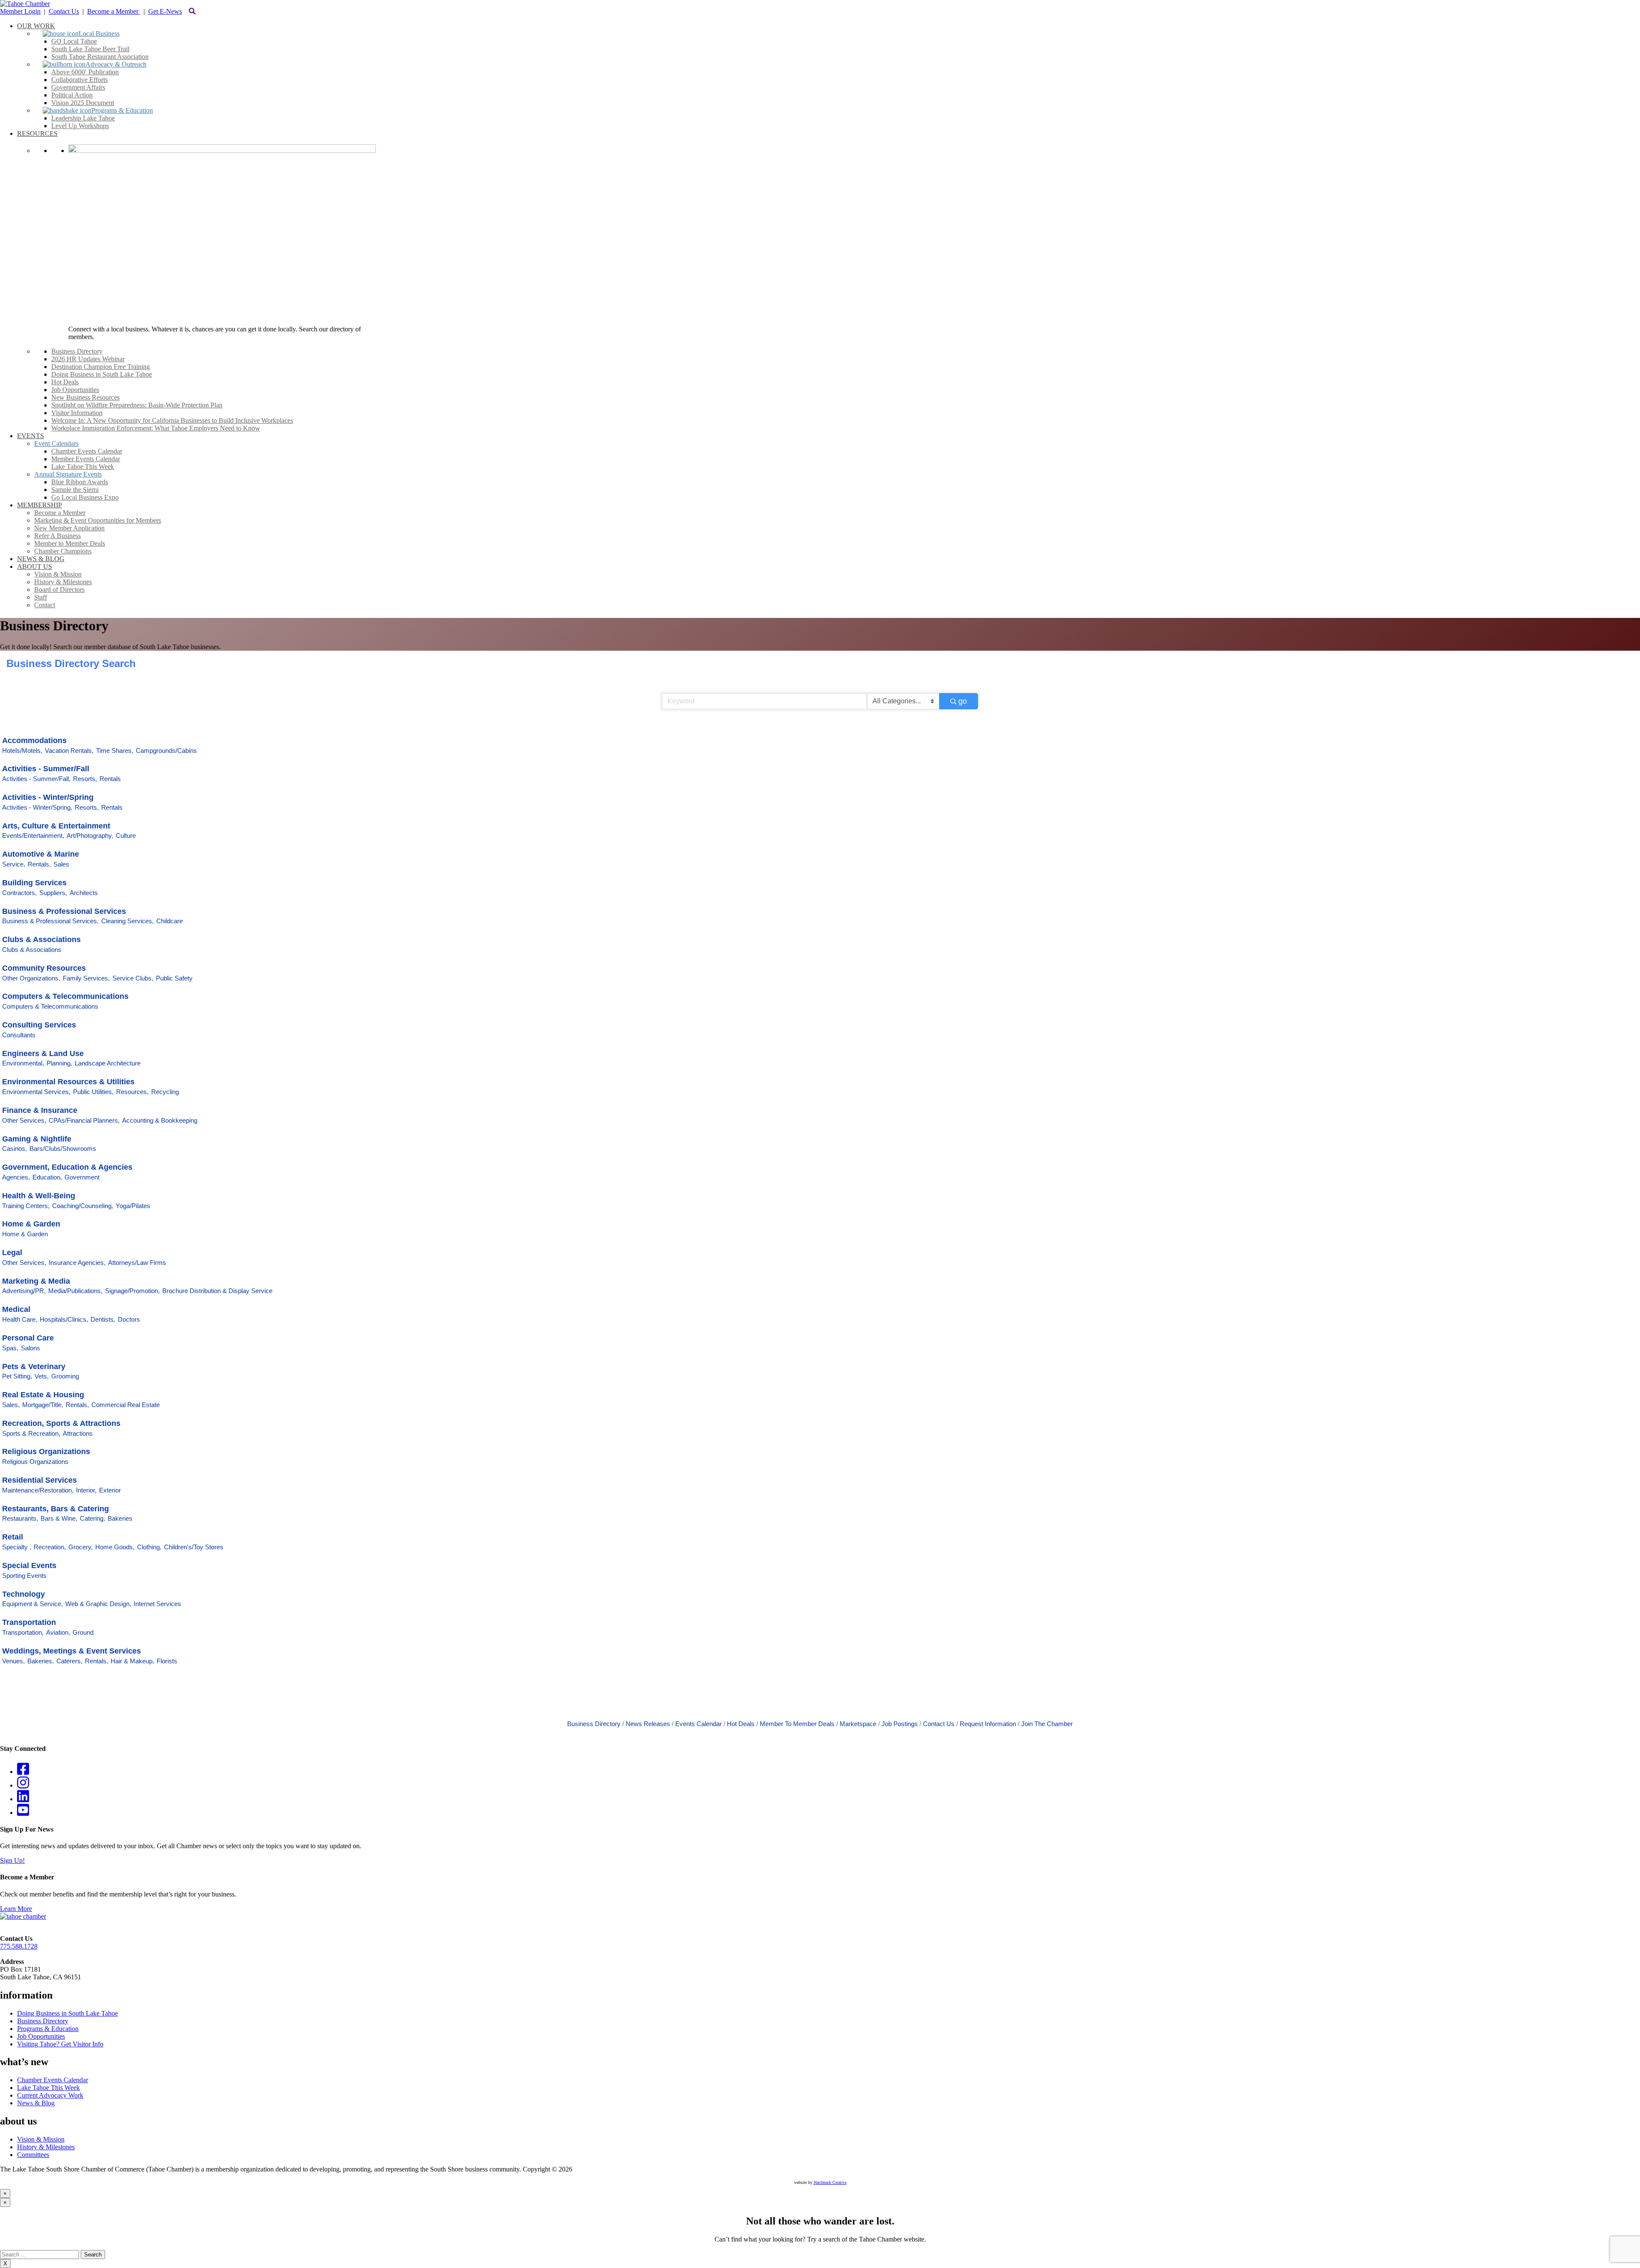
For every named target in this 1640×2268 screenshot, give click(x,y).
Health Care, (20, 1319)
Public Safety (174, 978)
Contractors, (19, 893)
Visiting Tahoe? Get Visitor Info (60, 2044)
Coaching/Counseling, (83, 1206)
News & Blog (36, 2103)
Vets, (42, 1376)
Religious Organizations (46, 1452)
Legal (12, 1253)
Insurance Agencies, (77, 1263)
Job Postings (900, 1724)
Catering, (92, 1518)
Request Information (988, 1724)
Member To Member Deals (797, 1724)
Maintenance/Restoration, (38, 1490)
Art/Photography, (90, 836)
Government (82, 1177)
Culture (126, 836)
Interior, (86, 1490)
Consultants (19, 1035)
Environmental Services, (36, 1092)
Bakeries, (41, 1661)
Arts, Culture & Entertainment (56, 826)
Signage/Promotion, (132, 1291)
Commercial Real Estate (126, 1405)
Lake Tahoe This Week (48, 2088)
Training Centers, (26, 1206)
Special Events (29, 1566)
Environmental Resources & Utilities (68, 1082)
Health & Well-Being (39, 1196)
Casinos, (15, 1149)
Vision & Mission (41, 2139)
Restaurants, (20, 1518)
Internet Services (157, 1604)
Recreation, (50, 1547)
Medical (16, 1309)
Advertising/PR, (24, 1291)
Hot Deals (741, 1724)
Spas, (10, 1348)
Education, (47, 1177)
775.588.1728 (19, 1946)
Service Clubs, (133, 978)
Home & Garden (31, 1224)
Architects (84, 893)
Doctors (129, 1319)
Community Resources (44, 968)
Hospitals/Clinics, (64, 1319)
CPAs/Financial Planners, (84, 1120)
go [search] (963, 701)
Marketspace (858, 1724)
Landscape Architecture (108, 1063)
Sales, (11, 1405)
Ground (83, 1632)
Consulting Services (39, 1025)
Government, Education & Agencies (67, 1167)
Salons (31, 1348)
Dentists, (103, 1319)
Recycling (165, 1092)
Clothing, (149, 1547)
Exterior (110, 1490)
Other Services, (24, 1120)
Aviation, (58, 1632)
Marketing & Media (36, 1281)
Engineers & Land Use (43, 1054)
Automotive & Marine (41, 854)
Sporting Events (24, 1576)
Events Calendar (698, 1724)
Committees (33, 2155)
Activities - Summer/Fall (46, 769)
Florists (167, 1661)
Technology (23, 1594)
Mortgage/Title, (43, 1405)
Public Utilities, (93, 1092)
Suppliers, (53, 893)
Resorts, (85, 779)
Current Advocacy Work (50, 2095)
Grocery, (81, 1547)
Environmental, (23, 1063)
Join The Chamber (1047, 1724)
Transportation (29, 1622)
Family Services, (86, 978)
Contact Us (64, 11)
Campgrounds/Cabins (166, 751)
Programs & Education (48, 2029)
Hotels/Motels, (22, 751)
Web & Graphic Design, (98, 1604)
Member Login (20, 11)
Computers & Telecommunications (65, 996)
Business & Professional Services (64, 911)
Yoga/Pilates (133, 1206)
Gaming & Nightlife (37, 1139)
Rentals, (39, 864)
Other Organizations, (31, 978)
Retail (13, 1537)
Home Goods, (115, 1547)
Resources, (132, 1092)
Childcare (170, 921)
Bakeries (120, 1518)
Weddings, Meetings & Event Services (72, 1651)
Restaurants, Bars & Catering (56, 1509)
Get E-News (165, 11)
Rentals (110, 779)
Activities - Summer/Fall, (36, 779)
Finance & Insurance (40, 1110)
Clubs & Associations (41, 939)
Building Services (34, 883)
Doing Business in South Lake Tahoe (67, 2013)
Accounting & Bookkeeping (160, 1120)
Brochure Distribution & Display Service (217, 1291)
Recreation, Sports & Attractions (61, 1423)
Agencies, (16, 1177)
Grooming (65, 1376)
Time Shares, (115, 751)
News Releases (648, 1724)
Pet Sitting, (17, 1376)
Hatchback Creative (830, 2182)
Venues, (13, 1661)
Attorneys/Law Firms (137, 1263)
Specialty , (17, 1547)
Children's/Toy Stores (194, 1547)
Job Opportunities (41, 2036)
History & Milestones (46, 2147)
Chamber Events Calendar (53, 2080)
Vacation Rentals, (69, 751)
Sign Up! (12, 1860)
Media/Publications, (75, 1291)
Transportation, (23, 1632)
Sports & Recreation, (31, 1433)
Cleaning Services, (127, 921)
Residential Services (40, 1480)
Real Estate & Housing (43, 1395)
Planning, (59, 1063)
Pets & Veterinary (34, 1367)
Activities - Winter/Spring (48, 797)
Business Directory (594, 1724)
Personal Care (28, 1338)
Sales (61, 864)
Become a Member (114, 11)
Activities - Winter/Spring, (37, 807)
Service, (14, 864)
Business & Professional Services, (50, 921)
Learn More (16, 1909)
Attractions (78, 1433)
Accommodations (34, 740)
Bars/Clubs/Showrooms (63, 1149)
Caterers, (69, 1661)
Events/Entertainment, (33, 836)
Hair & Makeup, (132, 1661)
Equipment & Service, (32, 1604)
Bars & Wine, (59, 1518)
